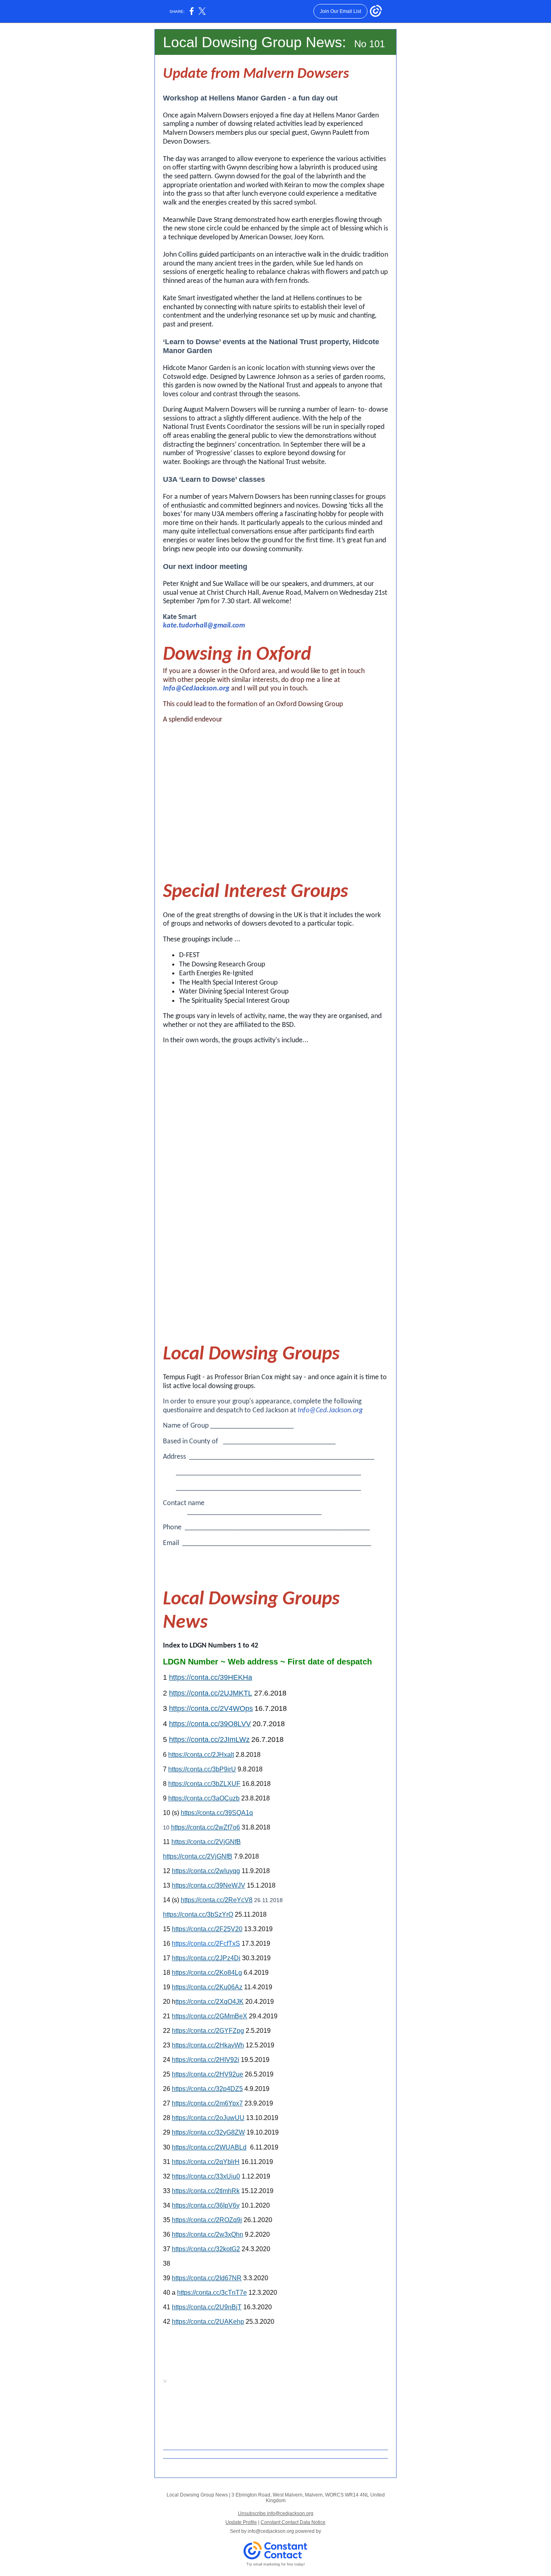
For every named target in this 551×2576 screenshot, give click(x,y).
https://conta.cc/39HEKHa (211, 1677)
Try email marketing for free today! (276, 2564)
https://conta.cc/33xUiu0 (206, 2176)
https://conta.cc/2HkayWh (208, 2045)
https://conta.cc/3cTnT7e (212, 2293)
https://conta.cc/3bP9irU (202, 1769)
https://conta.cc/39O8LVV (210, 1724)
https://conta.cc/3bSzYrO (198, 1914)
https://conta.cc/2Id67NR (207, 2278)
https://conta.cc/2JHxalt (201, 1755)
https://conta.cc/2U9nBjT (207, 2307)
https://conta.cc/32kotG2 (206, 2249)
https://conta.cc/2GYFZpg (208, 2031)
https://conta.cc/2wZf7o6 (206, 1827)
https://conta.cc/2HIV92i (206, 2060)
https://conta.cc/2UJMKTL (211, 1693)
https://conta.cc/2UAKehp (208, 2322)
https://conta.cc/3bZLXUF (204, 1784)
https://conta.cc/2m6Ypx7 (207, 2103)
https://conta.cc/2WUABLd (209, 2147)
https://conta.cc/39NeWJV (209, 1885)
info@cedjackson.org (271, 2531)
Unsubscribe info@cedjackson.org (276, 2513)
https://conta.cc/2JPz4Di (206, 1958)
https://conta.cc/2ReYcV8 (217, 1900)
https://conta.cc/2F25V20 (207, 1929)
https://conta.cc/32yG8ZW (208, 2132)
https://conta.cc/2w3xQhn (208, 2234)
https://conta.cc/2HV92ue (208, 2074)
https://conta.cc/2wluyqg (206, 1871)
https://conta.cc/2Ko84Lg (207, 1973)
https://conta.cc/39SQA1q (217, 1813)
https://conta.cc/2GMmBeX (210, 2016)
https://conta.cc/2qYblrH (206, 2162)
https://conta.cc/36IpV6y (206, 2205)
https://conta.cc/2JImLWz (209, 1740)
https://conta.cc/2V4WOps (211, 1708)
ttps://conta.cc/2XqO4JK (210, 2002)
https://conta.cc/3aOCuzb (204, 1798)
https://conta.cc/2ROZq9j (207, 2220)
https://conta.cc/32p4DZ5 (207, 2089)
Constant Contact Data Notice (293, 2522)
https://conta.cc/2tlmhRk (206, 2191)
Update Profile (241, 2522)
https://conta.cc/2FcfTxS (206, 1943)
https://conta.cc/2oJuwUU (208, 2118)
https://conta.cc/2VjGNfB (206, 1842)
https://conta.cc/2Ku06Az (207, 1987)
